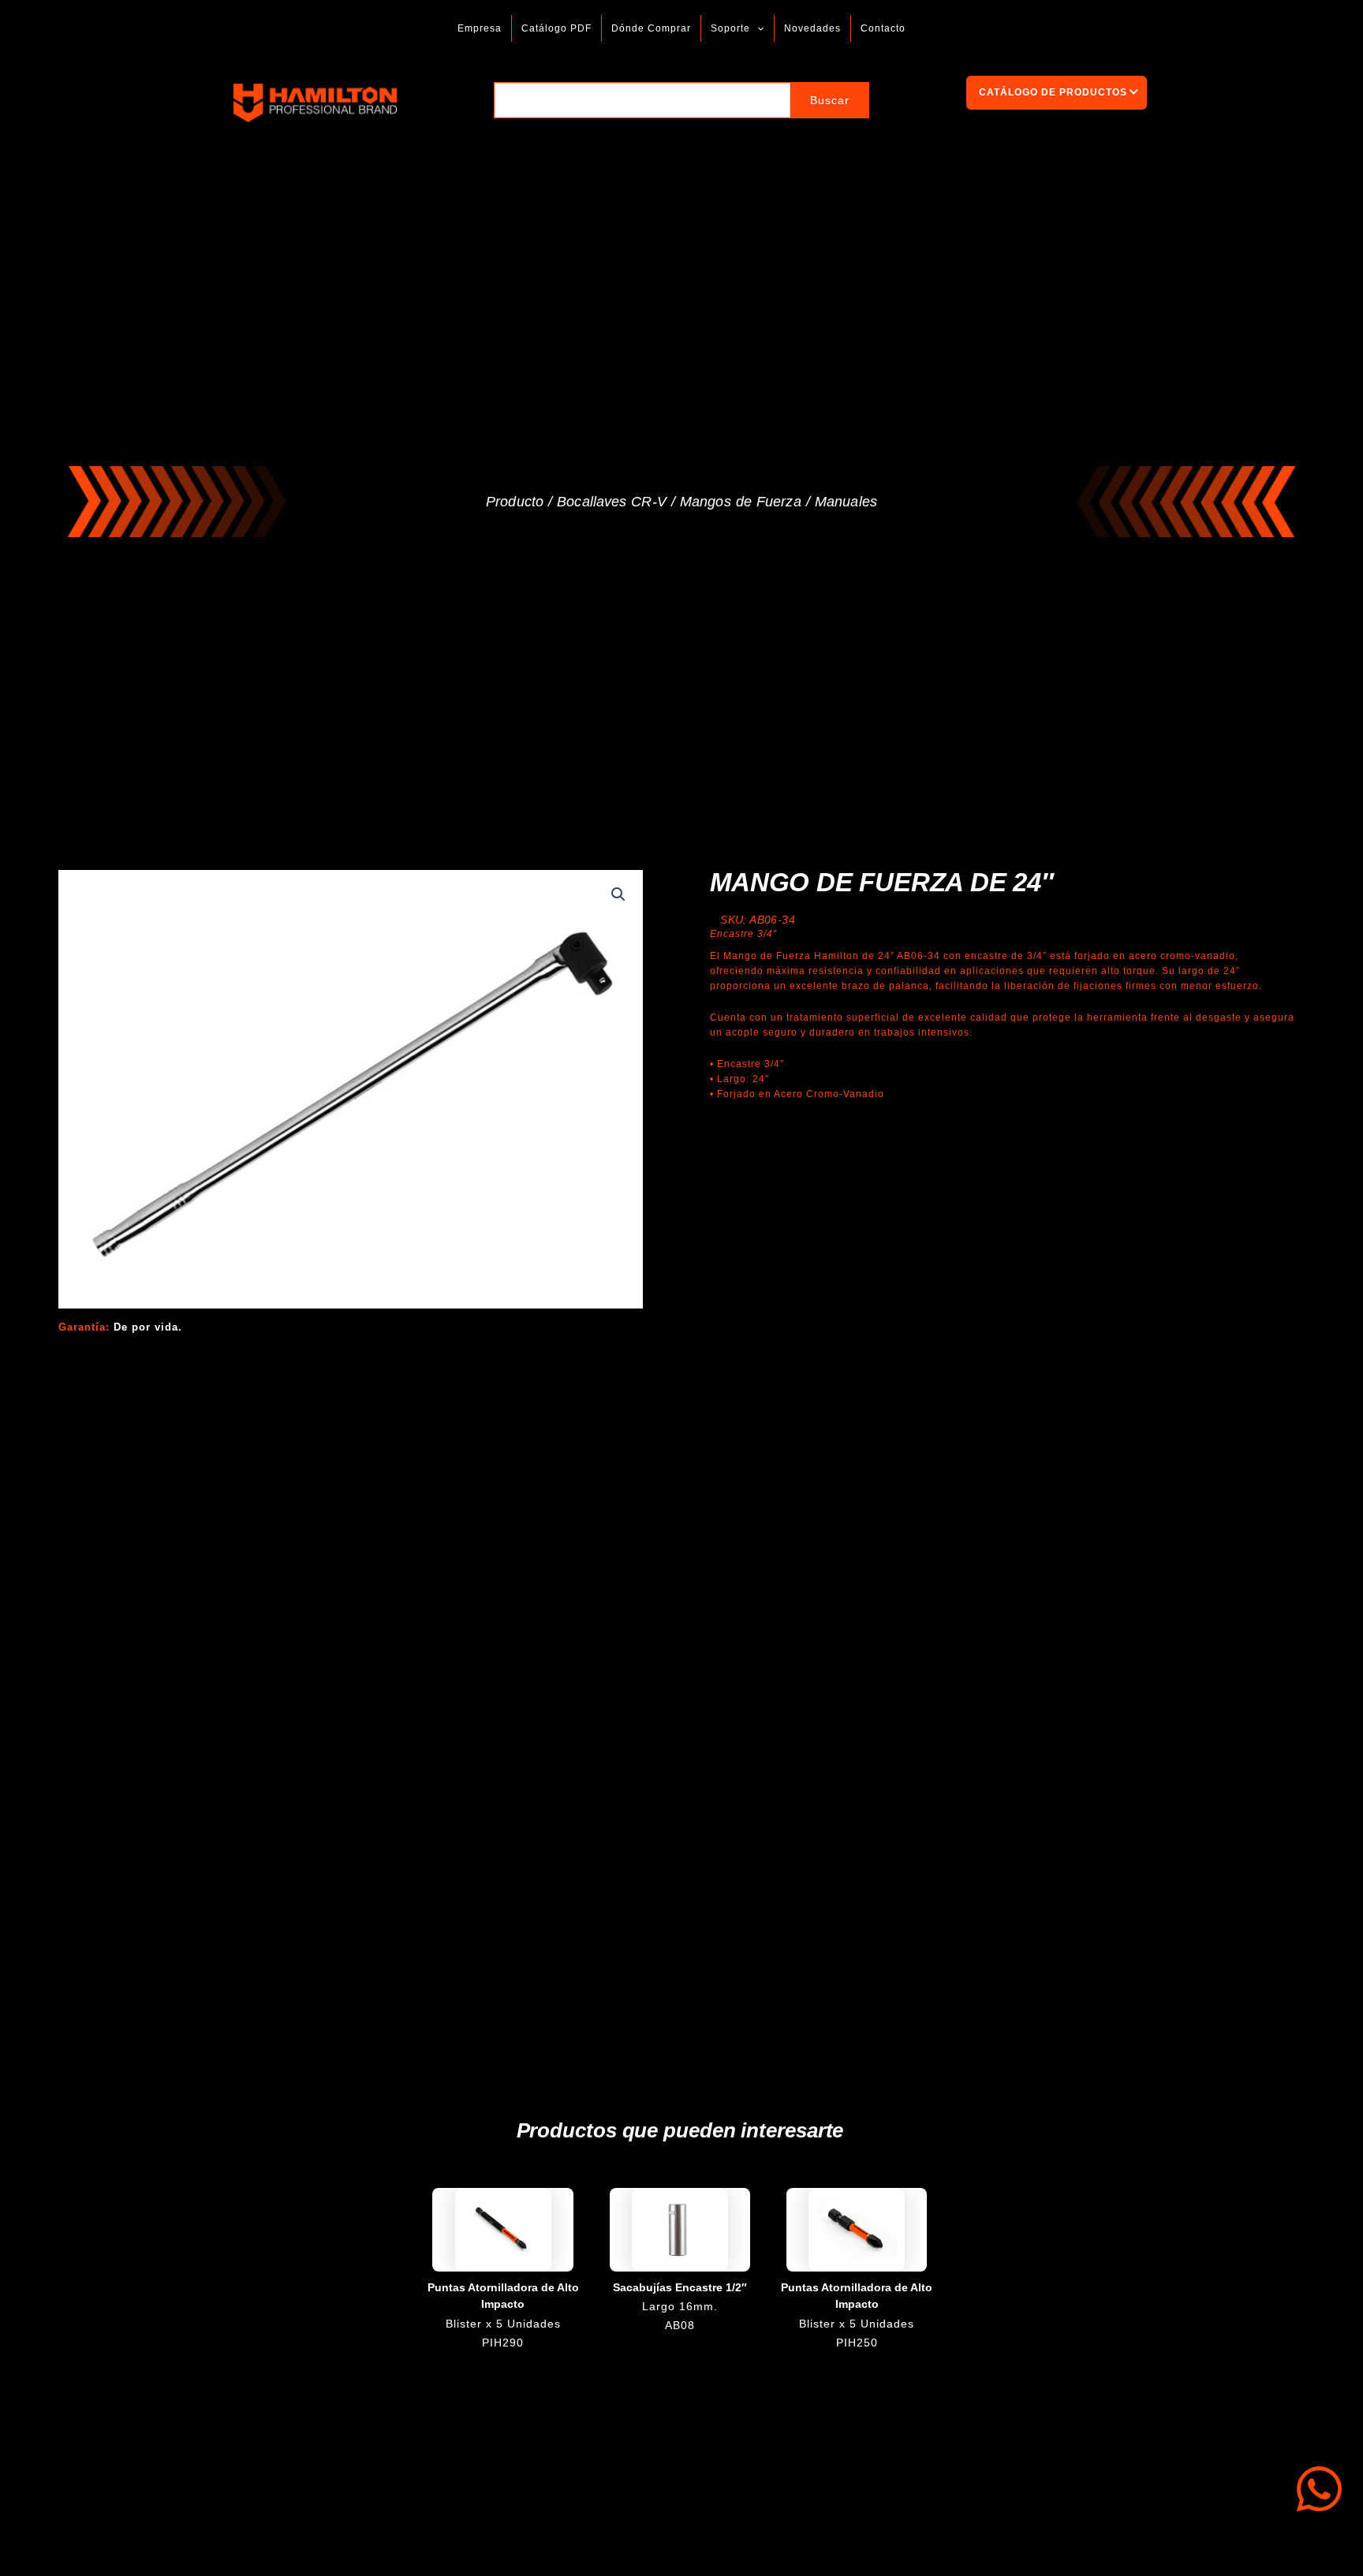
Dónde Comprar (651, 28)
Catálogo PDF (556, 28)
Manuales (846, 502)
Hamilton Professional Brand (443, 103)
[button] (757, 28)
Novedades (812, 28)
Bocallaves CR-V (612, 502)
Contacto (883, 28)
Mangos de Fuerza (741, 502)
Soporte (730, 28)
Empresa (480, 28)
